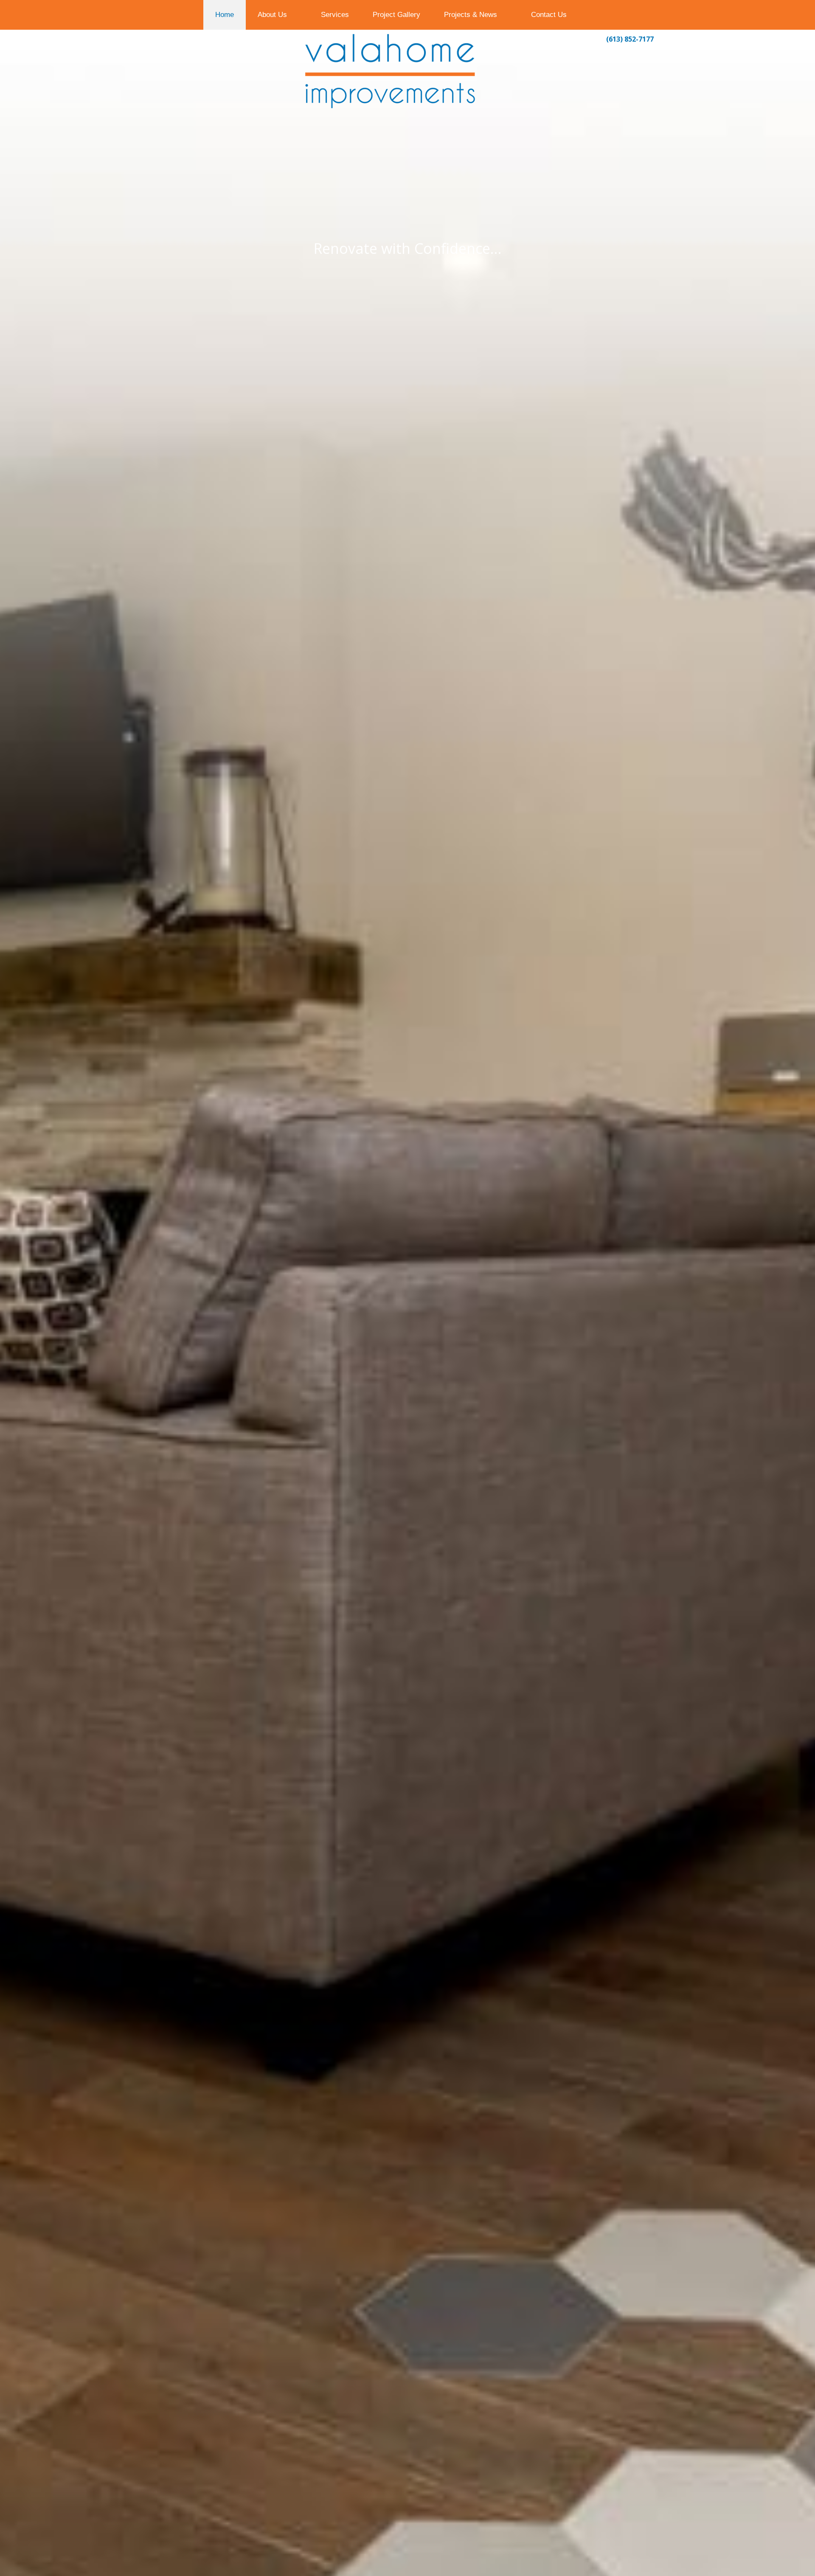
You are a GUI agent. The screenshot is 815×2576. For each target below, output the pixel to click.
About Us (272, 15)
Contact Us (549, 15)
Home (225, 15)
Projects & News (471, 15)
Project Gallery (396, 15)
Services (335, 15)
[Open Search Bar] (595, 15)
